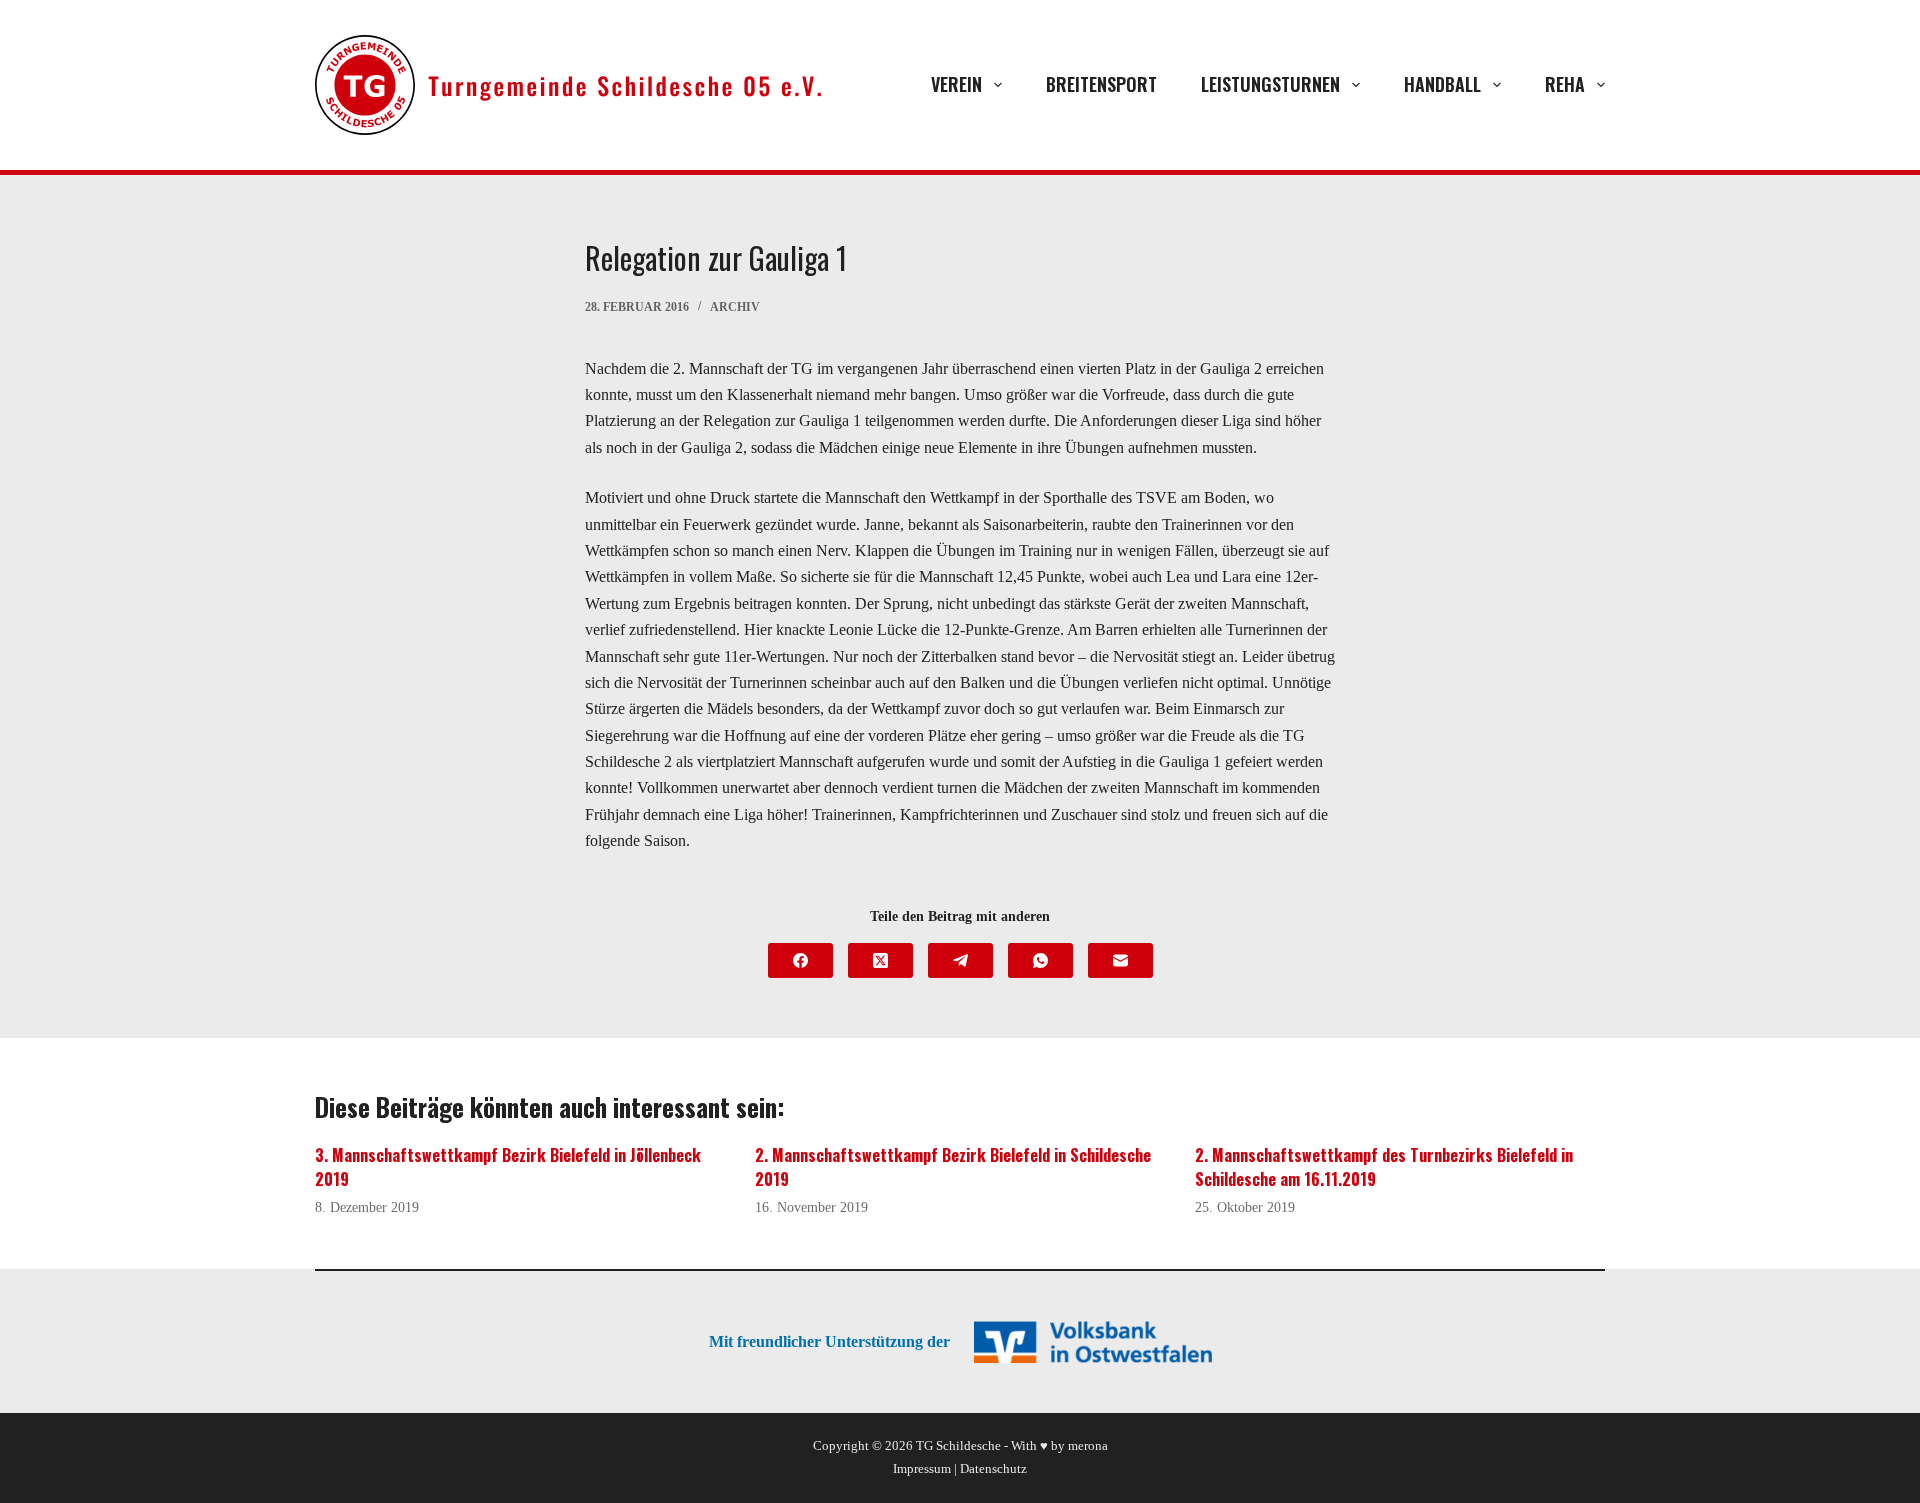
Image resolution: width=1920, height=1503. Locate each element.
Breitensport (1101, 84)
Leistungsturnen (1270, 84)
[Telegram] (960, 960)
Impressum (922, 1468)
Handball (1442, 84)
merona (1088, 1445)
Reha (1565, 84)
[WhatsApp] (1040, 960)
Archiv (735, 307)
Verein (956, 84)
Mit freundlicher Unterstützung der (829, 1341)
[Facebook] (800, 960)
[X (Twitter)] (880, 960)
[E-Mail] (1120, 960)
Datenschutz (993, 1468)
